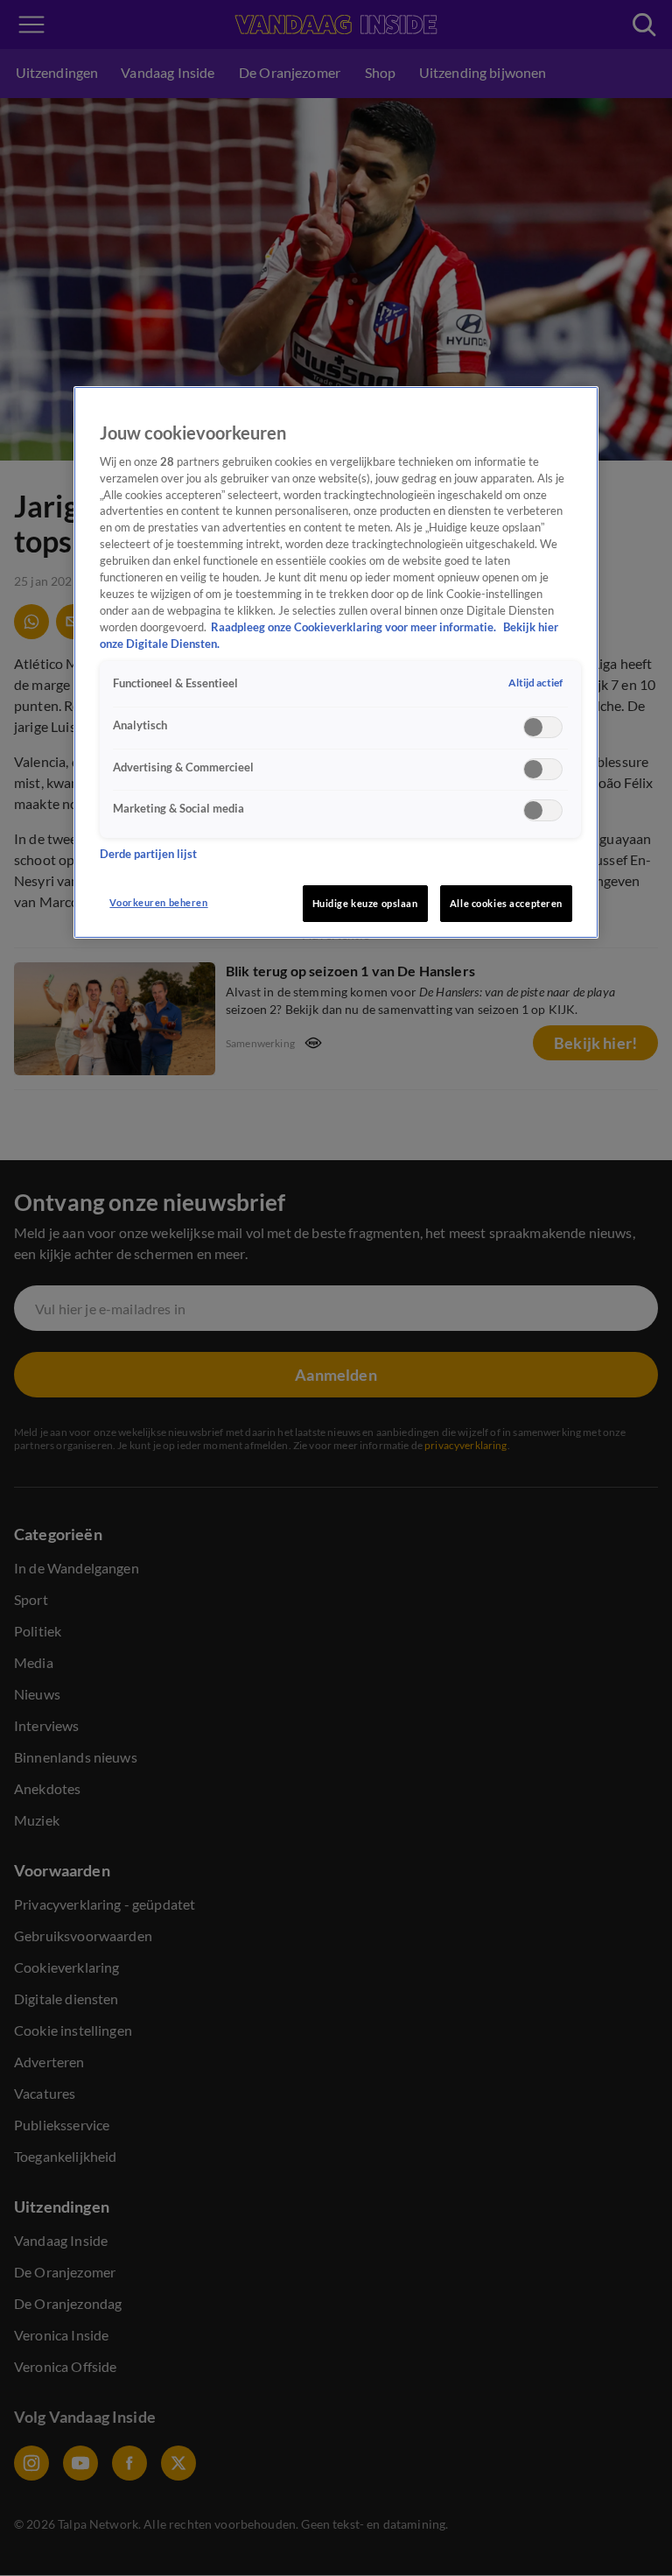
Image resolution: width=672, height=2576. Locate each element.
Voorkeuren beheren (158, 902)
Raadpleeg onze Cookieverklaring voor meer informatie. (355, 627)
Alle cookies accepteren (506, 903)
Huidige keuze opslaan (365, 903)
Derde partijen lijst (148, 854)
